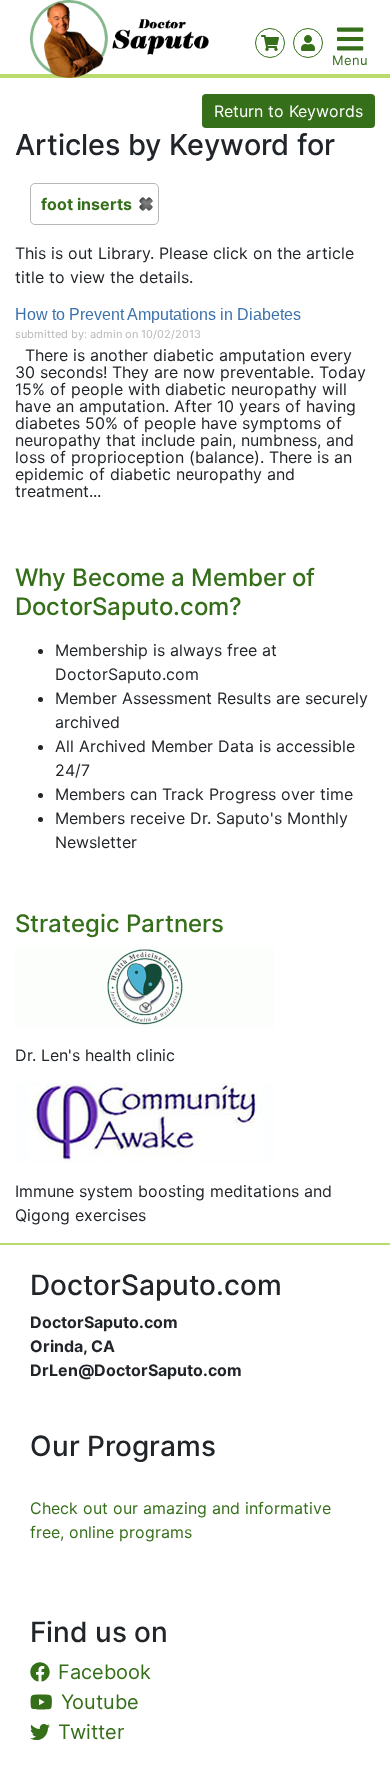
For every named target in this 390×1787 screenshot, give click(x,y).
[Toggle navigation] (352, 39)
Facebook (104, 1672)
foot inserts (86, 204)
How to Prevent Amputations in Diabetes (158, 314)
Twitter (91, 1732)
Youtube (100, 1702)
